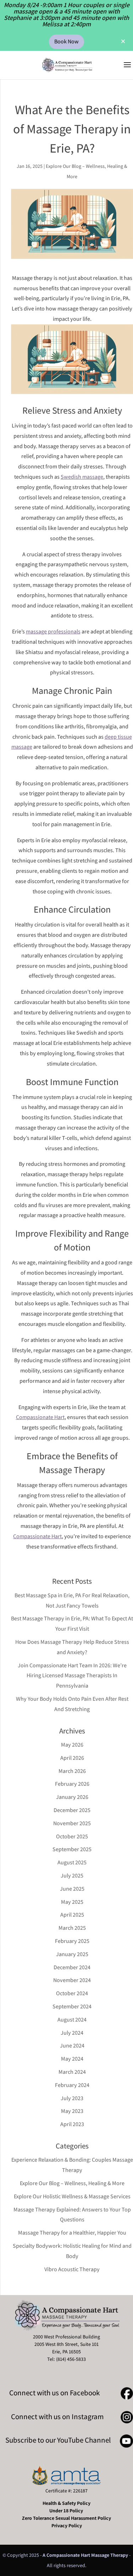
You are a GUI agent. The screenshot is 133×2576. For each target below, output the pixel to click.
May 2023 (72, 2111)
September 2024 (72, 2006)
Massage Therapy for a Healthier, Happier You (72, 2233)
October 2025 (72, 1836)
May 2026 (72, 1745)
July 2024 (72, 2033)
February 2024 (72, 2085)
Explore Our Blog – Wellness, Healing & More (72, 2183)
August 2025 (72, 1862)
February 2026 (72, 1784)
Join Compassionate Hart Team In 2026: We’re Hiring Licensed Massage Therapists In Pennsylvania (72, 1676)
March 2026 (72, 1771)
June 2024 (72, 2046)
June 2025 (72, 1889)
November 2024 (72, 1980)
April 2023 (72, 2124)
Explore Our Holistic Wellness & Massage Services (72, 2196)
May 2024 (72, 2059)
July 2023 (72, 2098)
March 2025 (72, 1928)
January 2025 (72, 1954)
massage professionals (53, 631)
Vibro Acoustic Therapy (72, 2269)
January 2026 (72, 1797)
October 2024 (72, 1993)
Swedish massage (82, 477)
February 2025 (72, 1941)
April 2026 (72, 1758)
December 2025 (72, 1810)
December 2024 (72, 1967)
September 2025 (72, 1849)
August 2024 (72, 2020)
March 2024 (72, 2072)
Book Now (66, 41)
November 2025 (72, 1823)
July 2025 (72, 1876)
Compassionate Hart (40, 1417)
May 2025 (72, 1902)
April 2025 (72, 1915)
